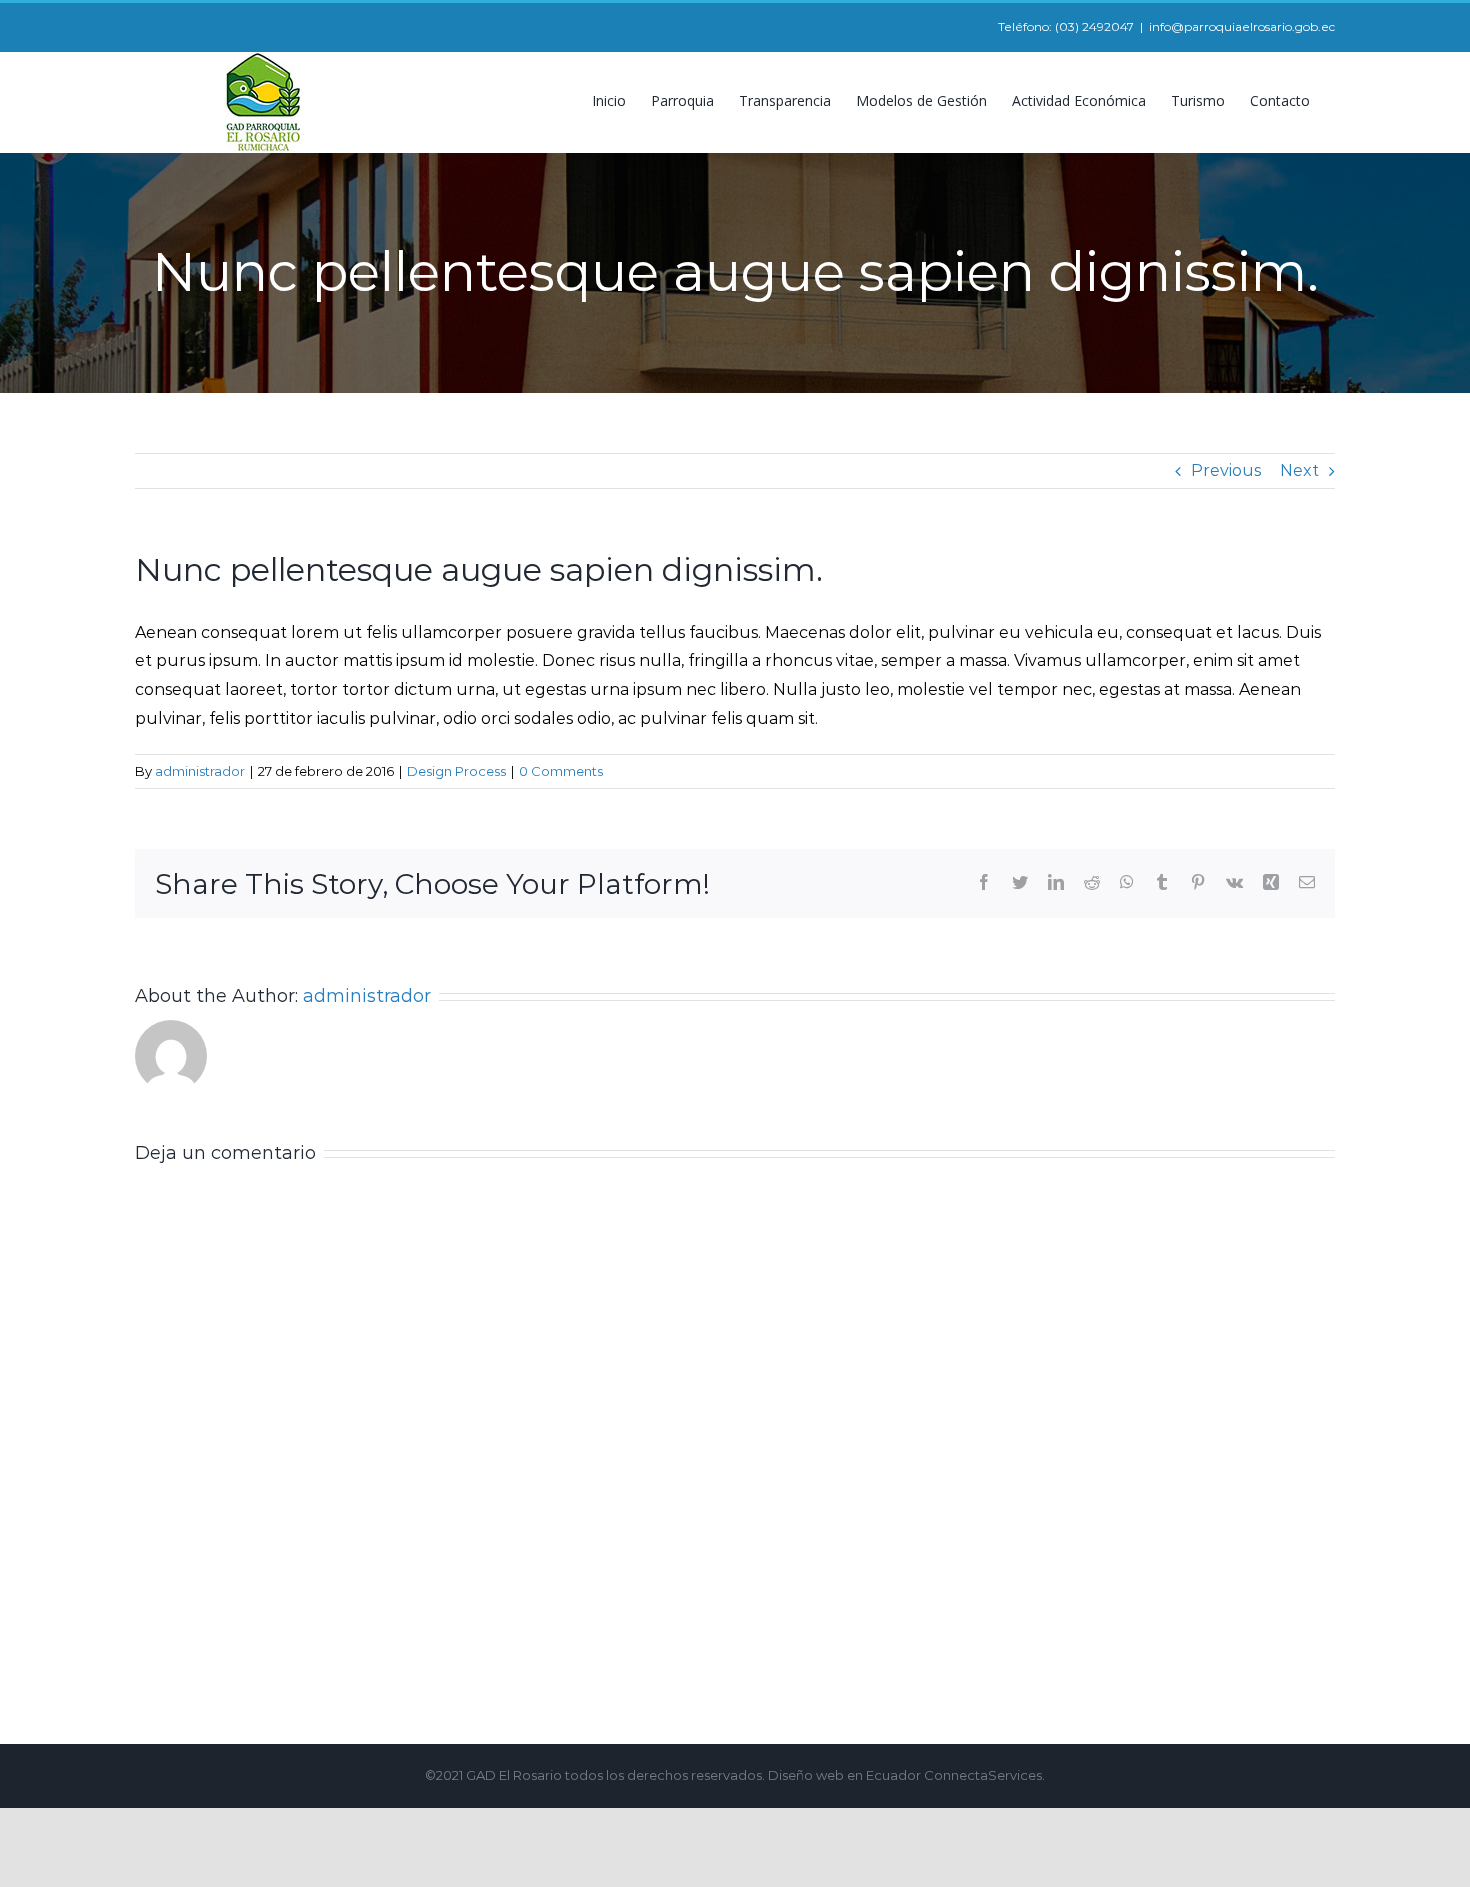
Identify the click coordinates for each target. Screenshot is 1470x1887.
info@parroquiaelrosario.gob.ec (1242, 26)
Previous (1226, 470)
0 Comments (561, 771)
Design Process (456, 771)
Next (1299, 470)
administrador (200, 771)
